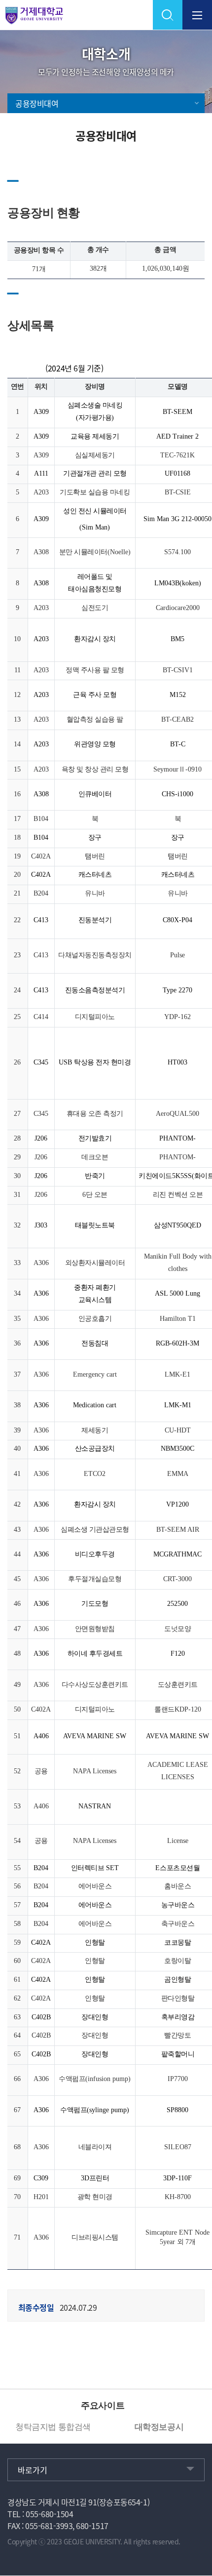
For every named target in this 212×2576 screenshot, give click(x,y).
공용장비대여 (37, 103)
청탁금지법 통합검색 (53, 2427)
